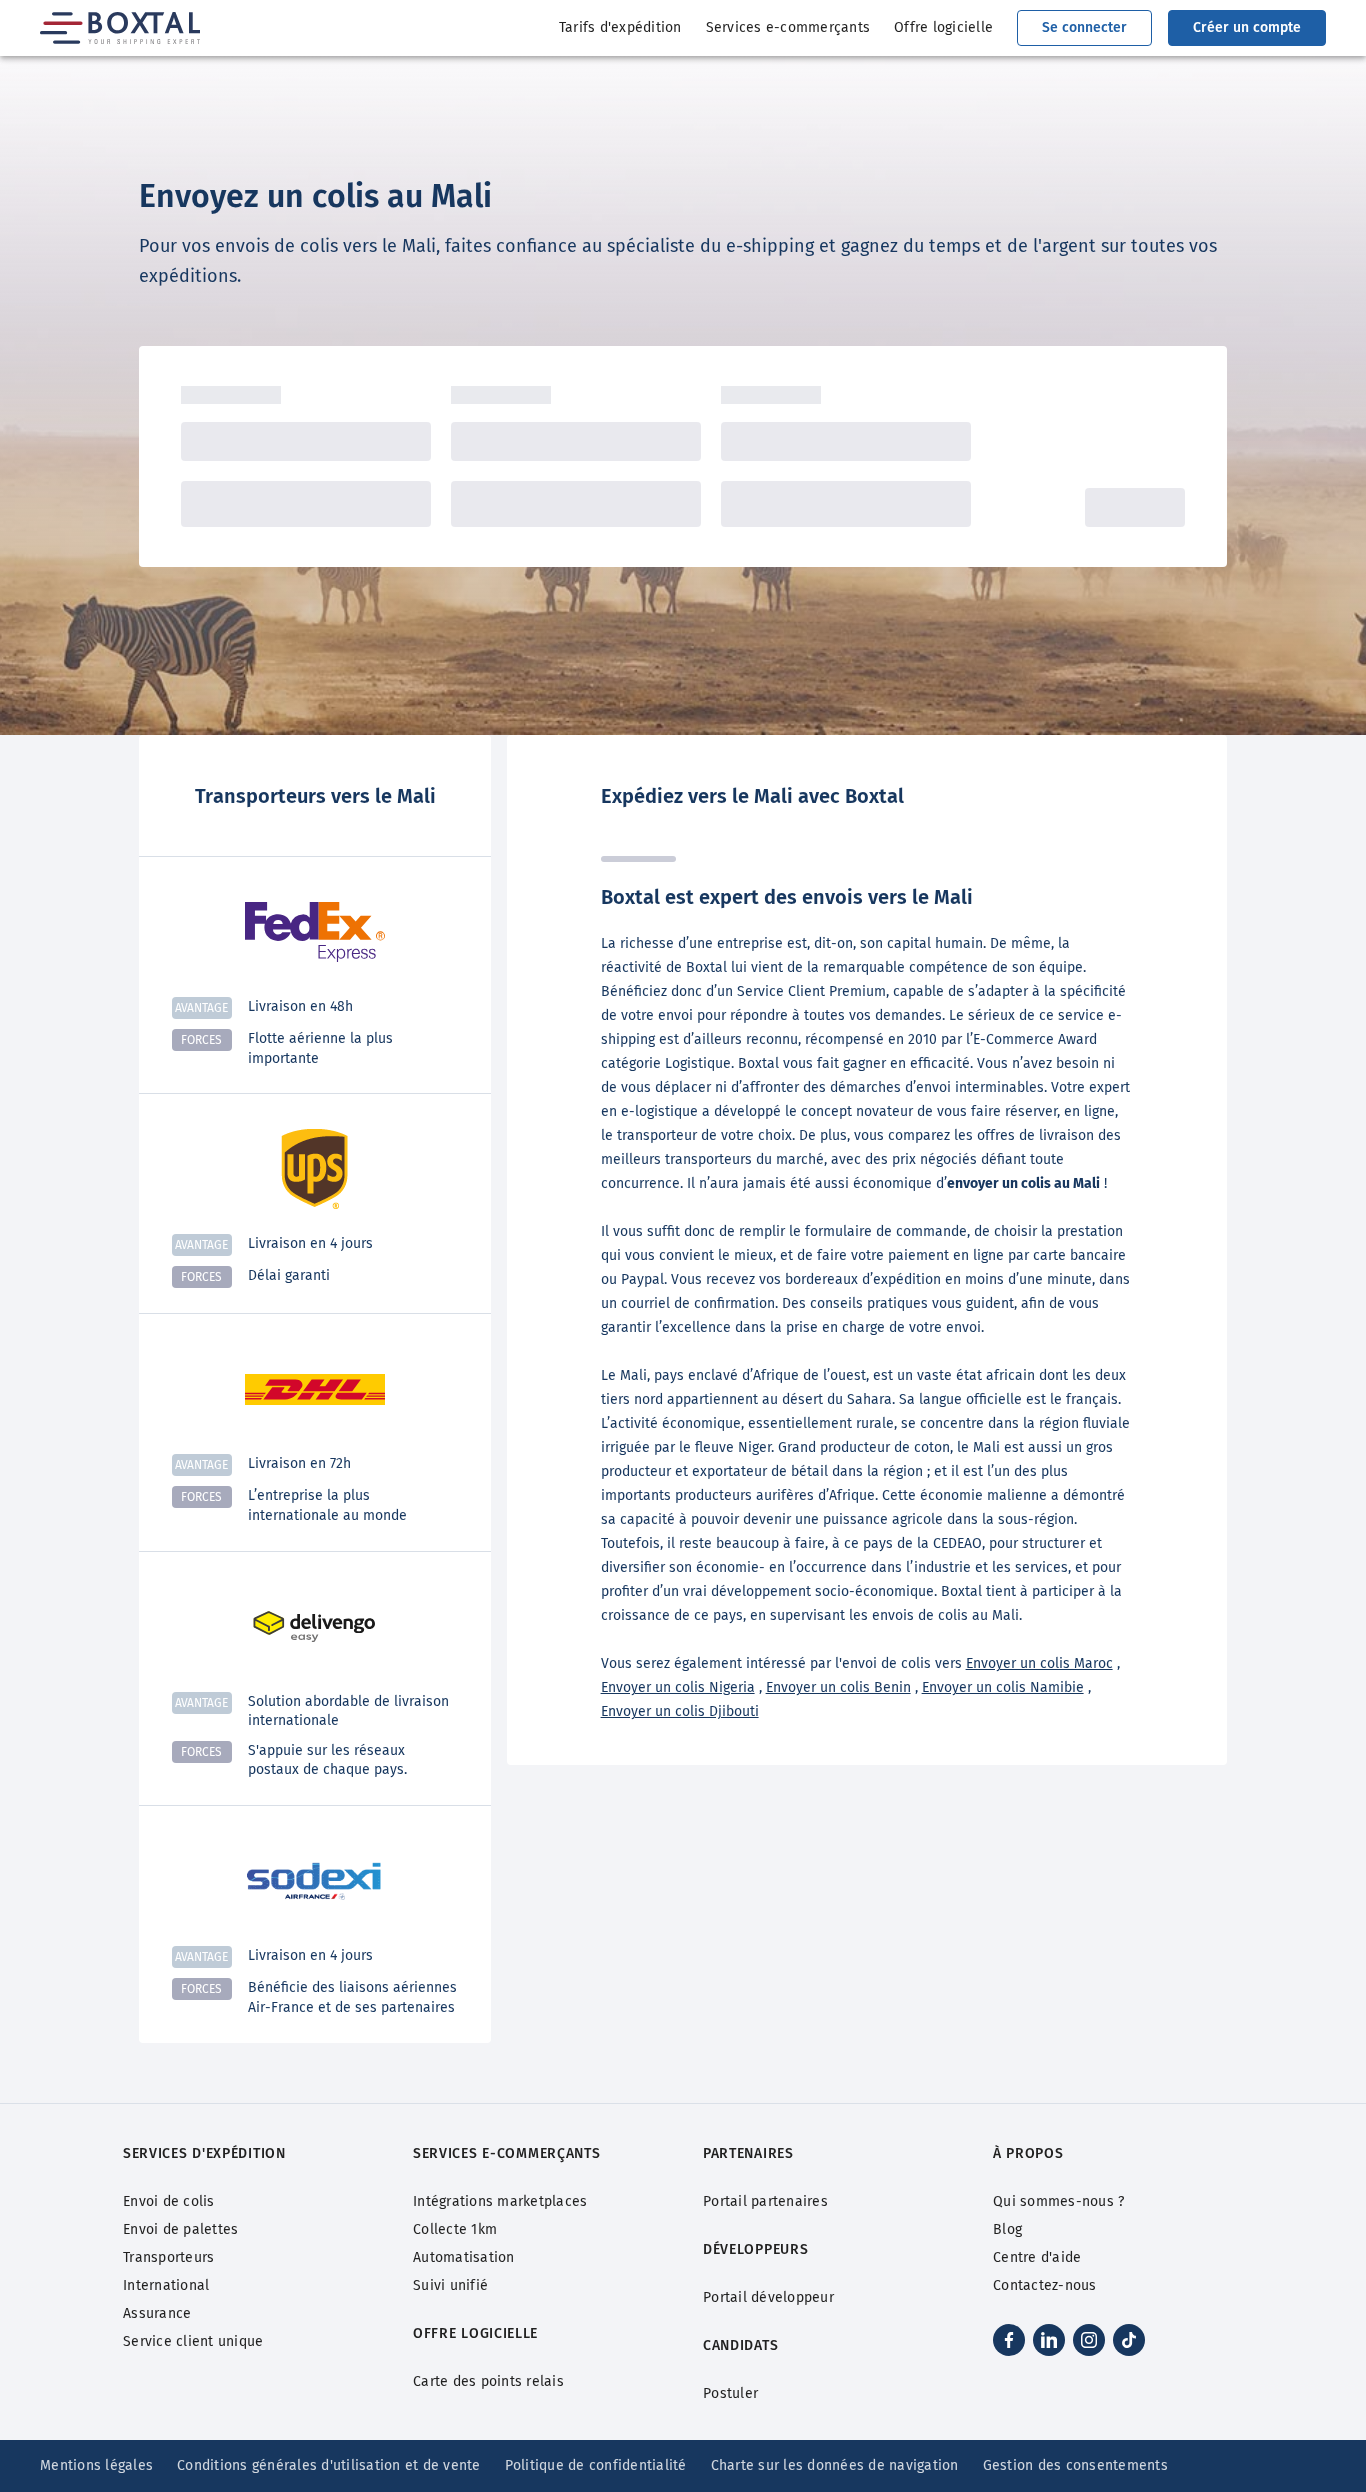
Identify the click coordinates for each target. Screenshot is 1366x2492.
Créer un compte (1247, 27)
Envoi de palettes (180, 2229)
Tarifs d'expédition (620, 27)
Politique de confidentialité (596, 2465)
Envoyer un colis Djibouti (680, 1711)
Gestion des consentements (1075, 2465)
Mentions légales (96, 2465)
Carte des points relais (488, 2381)
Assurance (157, 2313)
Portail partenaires (765, 2201)
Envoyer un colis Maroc (1039, 1663)
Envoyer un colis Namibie (1003, 1687)
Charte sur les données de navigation (835, 2465)
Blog (1007, 2229)
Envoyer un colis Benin (838, 1687)
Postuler (730, 2393)
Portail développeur (768, 2297)
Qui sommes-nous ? (1058, 2201)
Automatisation (464, 2257)
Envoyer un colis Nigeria (678, 1687)
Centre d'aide (1037, 2257)
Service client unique (193, 2341)
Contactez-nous (1045, 2285)
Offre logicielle (943, 27)
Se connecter (1084, 27)
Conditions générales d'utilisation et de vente (329, 2465)
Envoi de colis (169, 2201)
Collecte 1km (455, 2229)
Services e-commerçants (788, 27)
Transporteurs (168, 2257)
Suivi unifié (450, 2285)
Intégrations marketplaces (500, 2201)
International (166, 2285)
